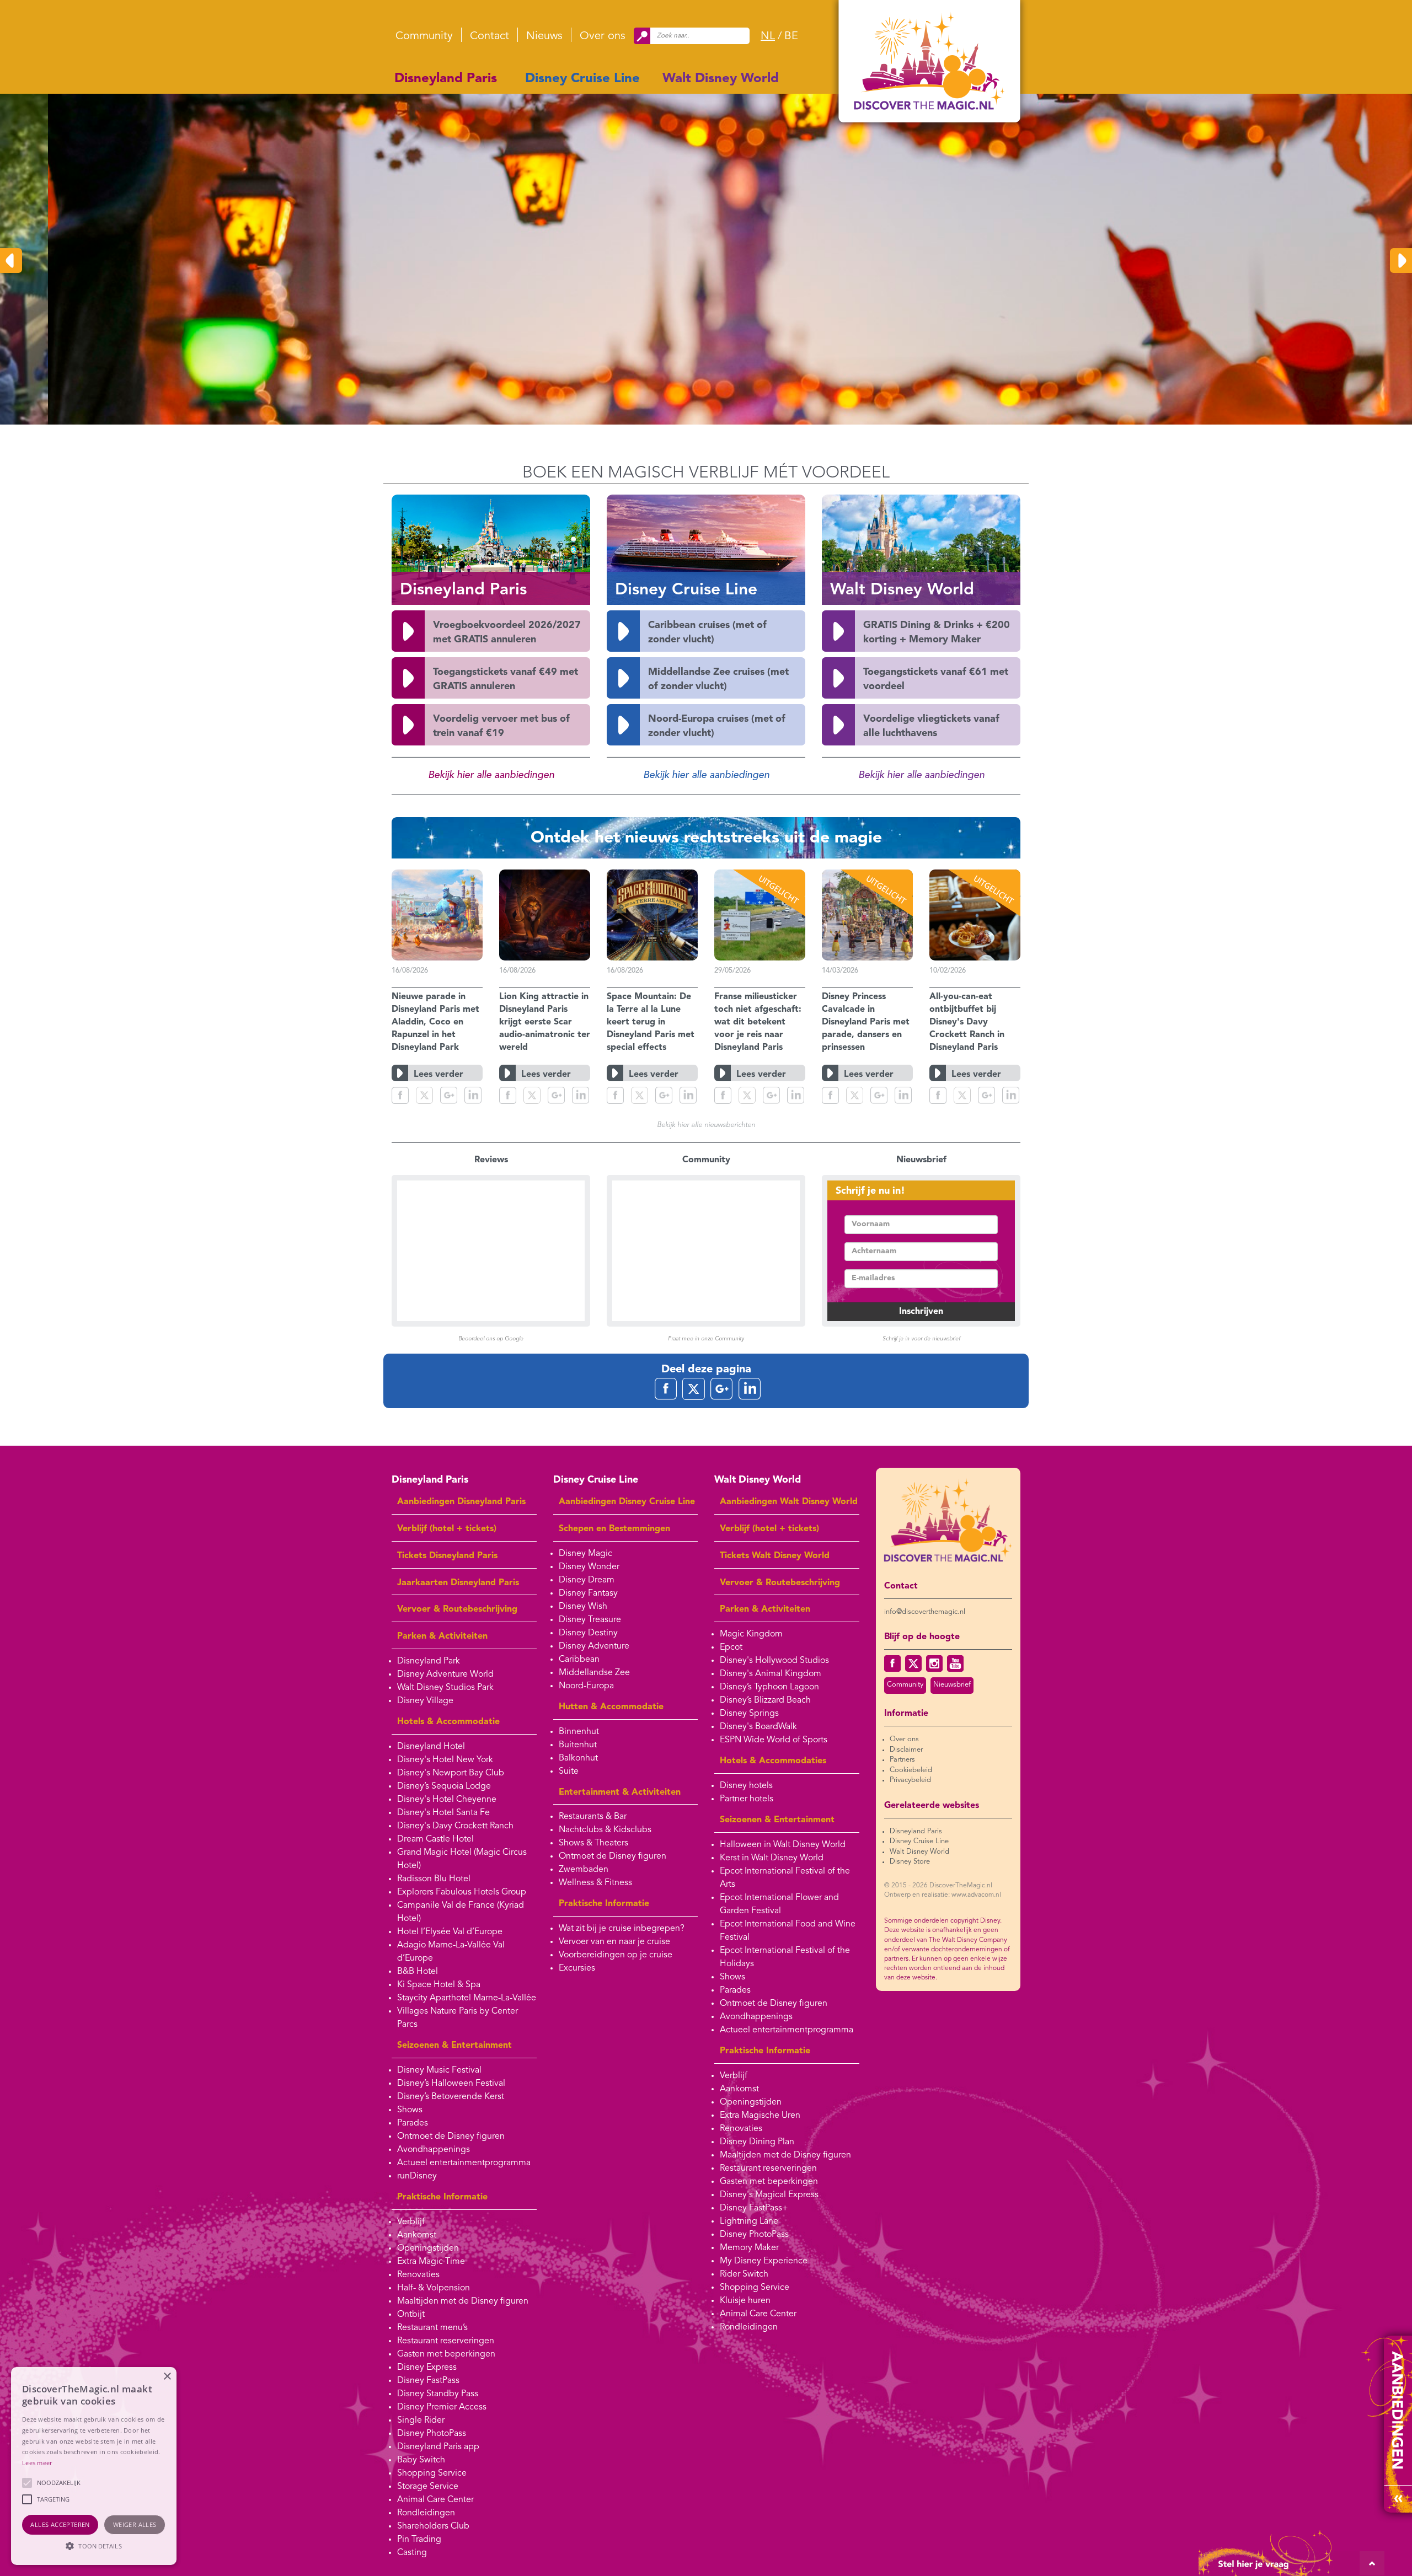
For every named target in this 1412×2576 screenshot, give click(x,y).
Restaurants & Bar (593, 1817)
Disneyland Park (429, 1661)
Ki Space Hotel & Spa (439, 1985)
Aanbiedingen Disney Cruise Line (627, 1502)
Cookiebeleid (911, 1770)
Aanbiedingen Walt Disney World (789, 1502)
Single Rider (421, 2421)
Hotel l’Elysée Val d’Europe (450, 1932)
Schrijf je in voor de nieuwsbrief (921, 1339)
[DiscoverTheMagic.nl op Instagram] (934, 1663)
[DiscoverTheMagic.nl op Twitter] (913, 1663)
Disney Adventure (594, 1646)
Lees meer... (553, 340)
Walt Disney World (721, 79)
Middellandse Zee (594, 1673)
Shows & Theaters (593, 1843)
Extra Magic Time (431, 2262)
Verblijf (411, 2222)
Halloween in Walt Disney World (783, 1845)
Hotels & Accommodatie (448, 1722)
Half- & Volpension (434, 2288)
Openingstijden (428, 2248)
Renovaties (418, 2275)
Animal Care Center (435, 2500)
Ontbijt (411, 2315)
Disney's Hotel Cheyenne (447, 1800)
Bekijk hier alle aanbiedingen (491, 775)
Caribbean (579, 1660)
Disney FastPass (428, 2381)
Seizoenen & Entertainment (454, 2046)
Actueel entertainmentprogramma (464, 2163)
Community (424, 36)
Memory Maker (749, 2248)
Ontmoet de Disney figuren (451, 2137)
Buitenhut (578, 1745)
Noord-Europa (586, 1686)
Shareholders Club (433, 2526)
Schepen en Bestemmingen (614, 1529)
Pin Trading (419, 2540)
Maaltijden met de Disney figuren (463, 2301)
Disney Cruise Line (582, 79)
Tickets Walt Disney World (775, 1556)
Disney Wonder (589, 1567)
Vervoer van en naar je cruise (614, 1942)
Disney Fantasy (588, 1593)
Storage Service (428, 2487)
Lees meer (37, 2463)
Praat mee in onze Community (706, 1339)
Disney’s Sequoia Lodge (444, 1786)
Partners (902, 1760)
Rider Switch (744, 2274)
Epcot (731, 1647)
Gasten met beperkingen (446, 2354)
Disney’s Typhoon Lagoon (769, 1687)
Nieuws (544, 36)
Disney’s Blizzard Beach (765, 1700)
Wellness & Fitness (595, 1883)
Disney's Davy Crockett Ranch (455, 1826)
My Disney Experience (764, 2261)
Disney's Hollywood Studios (774, 1661)
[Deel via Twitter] (424, 1095)
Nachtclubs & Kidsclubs (605, 1830)
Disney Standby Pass (438, 2394)
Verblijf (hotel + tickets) (447, 1529)
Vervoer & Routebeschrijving (457, 1609)
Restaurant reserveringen (446, 2341)
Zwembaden (584, 1870)
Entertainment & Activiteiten (620, 1793)
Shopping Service (432, 2473)
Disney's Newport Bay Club (451, 1773)
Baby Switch (421, 2460)
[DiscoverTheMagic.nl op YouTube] (955, 1663)
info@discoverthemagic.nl (925, 1612)
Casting (412, 2553)
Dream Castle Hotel (435, 1839)
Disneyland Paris (446, 79)
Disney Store (910, 1862)
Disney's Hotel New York (445, 1760)
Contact (490, 36)
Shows (410, 2110)
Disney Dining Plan (757, 2142)
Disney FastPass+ (754, 2208)
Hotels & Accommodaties (773, 1761)
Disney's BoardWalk (758, 1727)
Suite (569, 1772)
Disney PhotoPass (432, 2434)
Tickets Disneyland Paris (447, 1556)
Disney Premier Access (442, 2407)
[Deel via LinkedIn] (473, 1095)
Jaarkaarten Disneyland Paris (458, 1583)
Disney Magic (585, 1554)
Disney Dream (587, 1580)
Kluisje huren (745, 2301)
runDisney (417, 2176)
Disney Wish (583, 1607)
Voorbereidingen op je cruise (616, 1955)
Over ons (603, 36)
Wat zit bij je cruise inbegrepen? (622, 1929)
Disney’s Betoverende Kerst (451, 2097)
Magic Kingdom (751, 1634)
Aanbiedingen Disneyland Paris (461, 1502)
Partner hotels (747, 1799)
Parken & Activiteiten (442, 1636)
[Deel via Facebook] (400, 1095)
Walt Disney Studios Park (445, 1688)
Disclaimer (906, 1750)
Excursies (577, 1968)
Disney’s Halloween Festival (451, 2084)
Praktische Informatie (442, 2197)
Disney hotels (746, 1786)
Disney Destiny (588, 1633)
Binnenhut (579, 1732)
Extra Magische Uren (760, 2116)
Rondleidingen (426, 2513)
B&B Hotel (418, 1972)
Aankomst (417, 2235)
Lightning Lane (749, 2221)
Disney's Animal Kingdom (771, 1674)
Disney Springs (749, 1714)
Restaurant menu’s (432, 2328)
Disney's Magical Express (769, 2195)
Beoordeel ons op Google (491, 1339)
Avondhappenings (434, 2150)
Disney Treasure (590, 1620)
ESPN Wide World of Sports (774, 1740)
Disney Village (425, 1701)
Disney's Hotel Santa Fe (443, 1813)
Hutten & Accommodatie (611, 1707)
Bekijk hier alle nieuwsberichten (706, 1125)
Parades (413, 2123)
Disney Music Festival (439, 2070)
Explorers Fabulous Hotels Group (462, 1892)
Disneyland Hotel (431, 1747)
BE (791, 36)
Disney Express (427, 2368)
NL (768, 36)
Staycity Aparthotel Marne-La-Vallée (467, 1998)
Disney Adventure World (445, 1675)
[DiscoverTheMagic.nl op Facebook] (892, 1663)
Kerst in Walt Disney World (772, 1858)
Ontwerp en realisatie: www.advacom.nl (943, 1895)
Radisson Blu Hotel (434, 1879)
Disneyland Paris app (438, 2447)
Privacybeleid (910, 1780)
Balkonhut (578, 1758)
